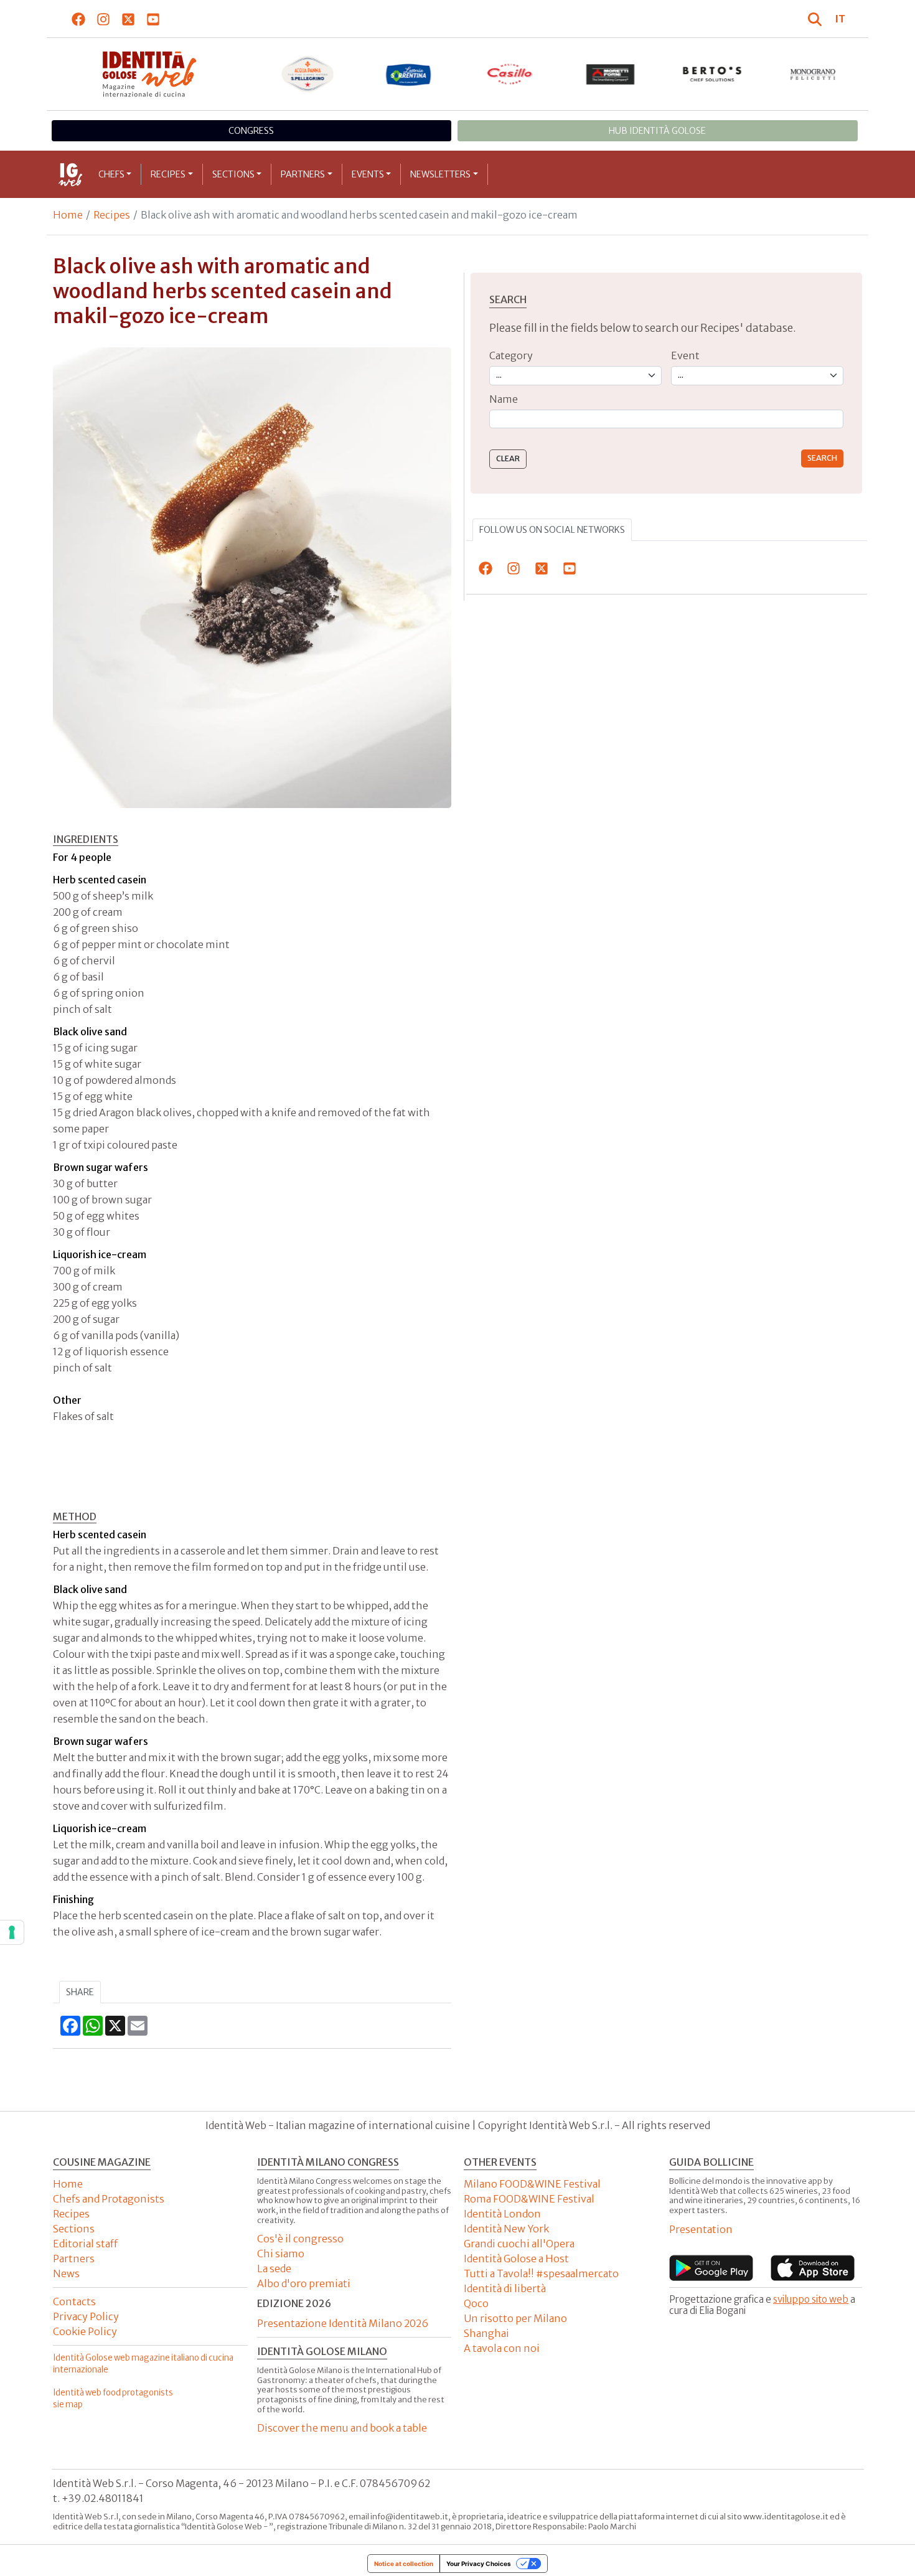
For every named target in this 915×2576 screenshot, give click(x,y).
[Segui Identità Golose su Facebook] (79, 19)
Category (511, 355)
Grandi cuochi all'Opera (519, 2244)
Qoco (476, 2303)
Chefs (111, 174)
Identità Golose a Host (516, 2259)
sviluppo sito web (811, 2299)
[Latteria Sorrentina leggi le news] (409, 74)
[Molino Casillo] (510, 74)
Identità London (502, 2214)
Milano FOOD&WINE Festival (532, 2184)
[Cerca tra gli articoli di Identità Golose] (817, 19)
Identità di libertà (505, 2288)
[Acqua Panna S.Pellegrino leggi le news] (308, 74)
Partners (303, 174)
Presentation (701, 2229)
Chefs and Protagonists (109, 2199)
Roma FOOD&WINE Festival (529, 2199)
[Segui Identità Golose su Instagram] (104, 19)
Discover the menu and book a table (342, 2428)
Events (368, 174)
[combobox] (666, 419)
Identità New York (506, 2229)
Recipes (168, 174)
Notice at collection (404, 2564)
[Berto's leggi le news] (712, 74)
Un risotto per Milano (515, 2318)
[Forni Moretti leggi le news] (611, 74)
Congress (251, 131)
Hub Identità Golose (657, 131)
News (66, 2273)
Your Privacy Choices (479, 2564)
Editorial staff (85, 2244)
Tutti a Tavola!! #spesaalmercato (541, 2273)
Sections (233, 174)
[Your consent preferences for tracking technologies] (12, 1932)
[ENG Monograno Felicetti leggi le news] (813, 74)
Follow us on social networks (552, 530)
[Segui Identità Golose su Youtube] (153, 19)
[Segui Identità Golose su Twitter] (129, 19)
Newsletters (440, 174)
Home (68, 215)
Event (685, 355)
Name (504, 399)
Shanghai (486, 2333)
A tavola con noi (502, 2348)
